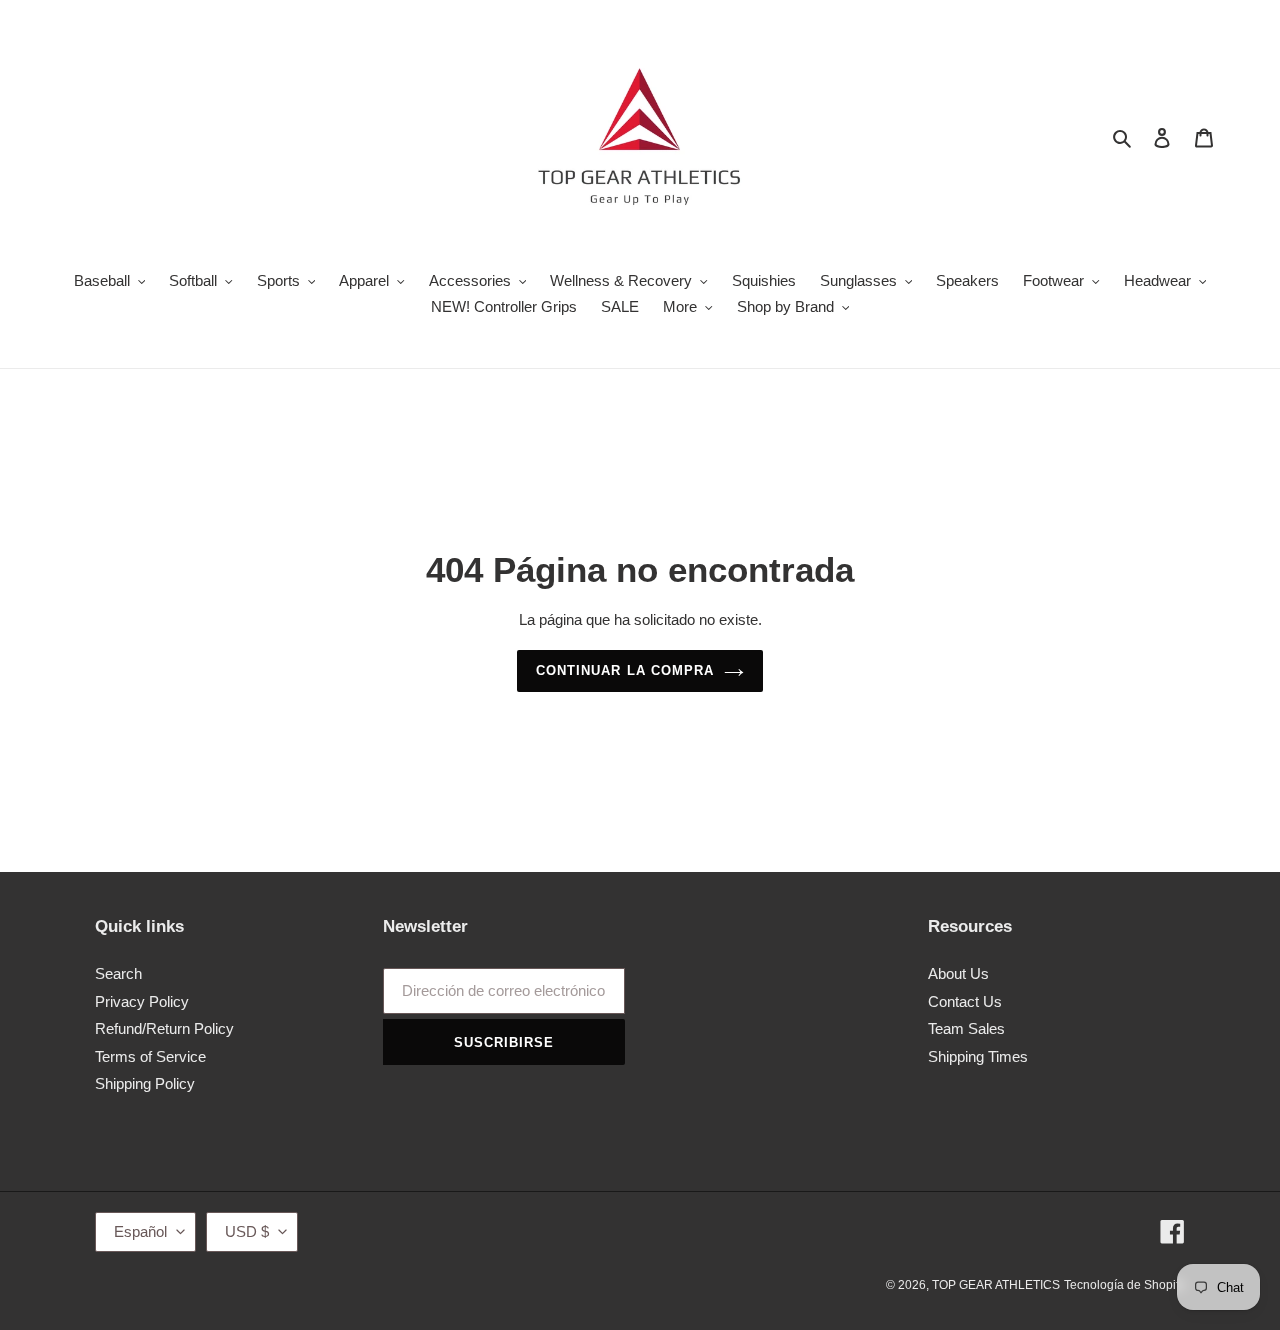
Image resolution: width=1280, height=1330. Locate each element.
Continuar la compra (625, 670)
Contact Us (965, 1001)
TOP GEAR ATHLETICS (996, 1285)
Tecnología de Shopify (1124, 1285)
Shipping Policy (145, 1083)
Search (118, 973)
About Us (958, 973)
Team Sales (966, 1028)
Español (140, 1231)
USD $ (247, 1231)
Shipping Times (978, 1056)
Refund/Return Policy (164, 1028)
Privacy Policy (142, 1001)
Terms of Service (150, 1056)
